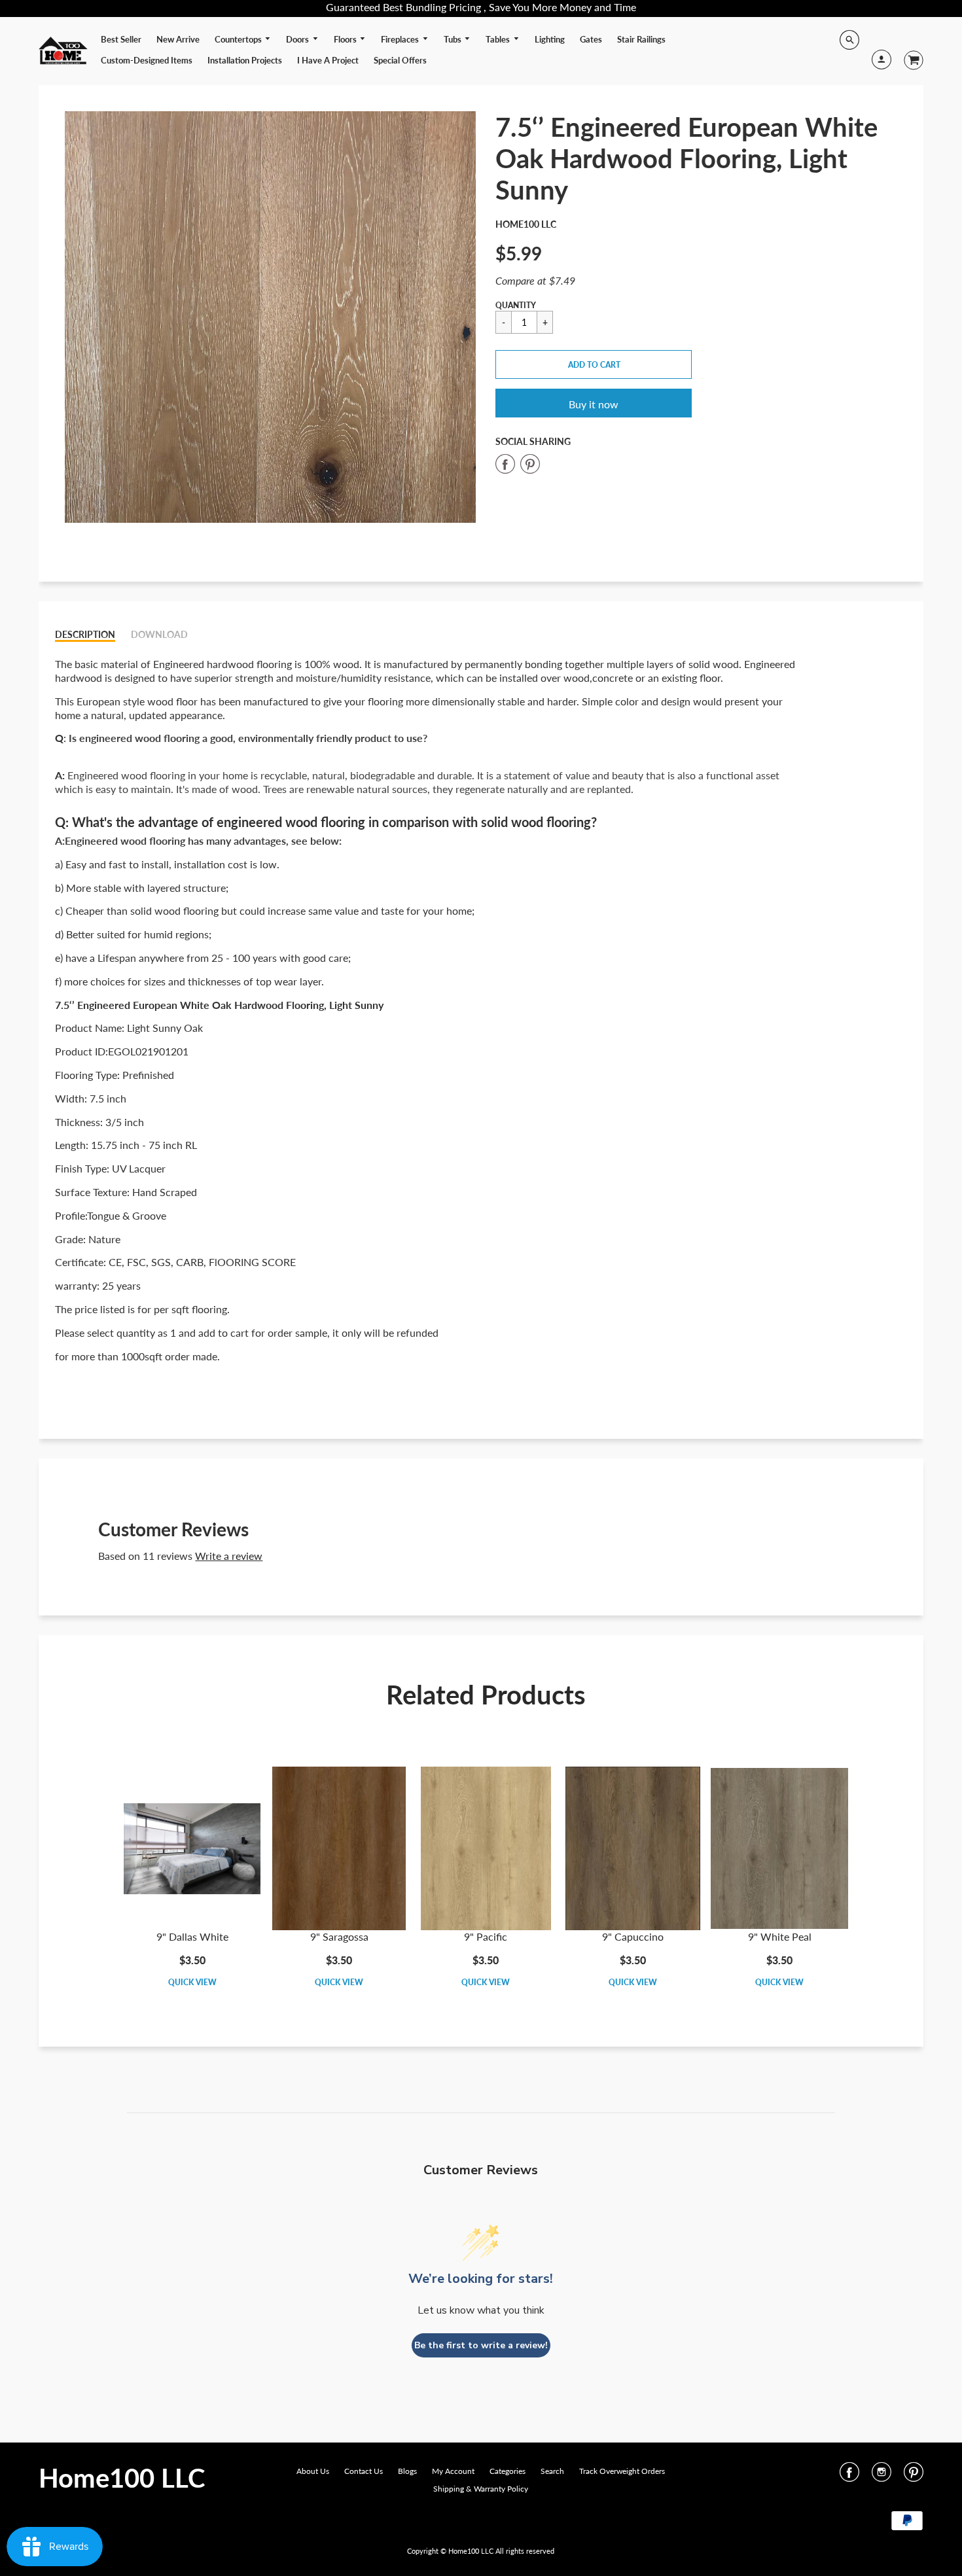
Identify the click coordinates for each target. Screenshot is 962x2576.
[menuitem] (121, 39)
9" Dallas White (192, 1936)
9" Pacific (486, 1936)
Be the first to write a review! (481, 2345)
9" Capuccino (633, 1936)
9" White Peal (780, 1936)
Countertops (239, 39)
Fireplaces (401, 39)
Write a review (229, 1556)
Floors (346, 39)
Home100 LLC (526, 224)
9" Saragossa (339, 1936)
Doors (298, 39)
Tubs (454, 39)
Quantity (516, 305)
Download (159, 634)
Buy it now (594, 404)
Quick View (192, 1982)
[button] (594, 364)
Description (85, 634)
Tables (499, 39)
